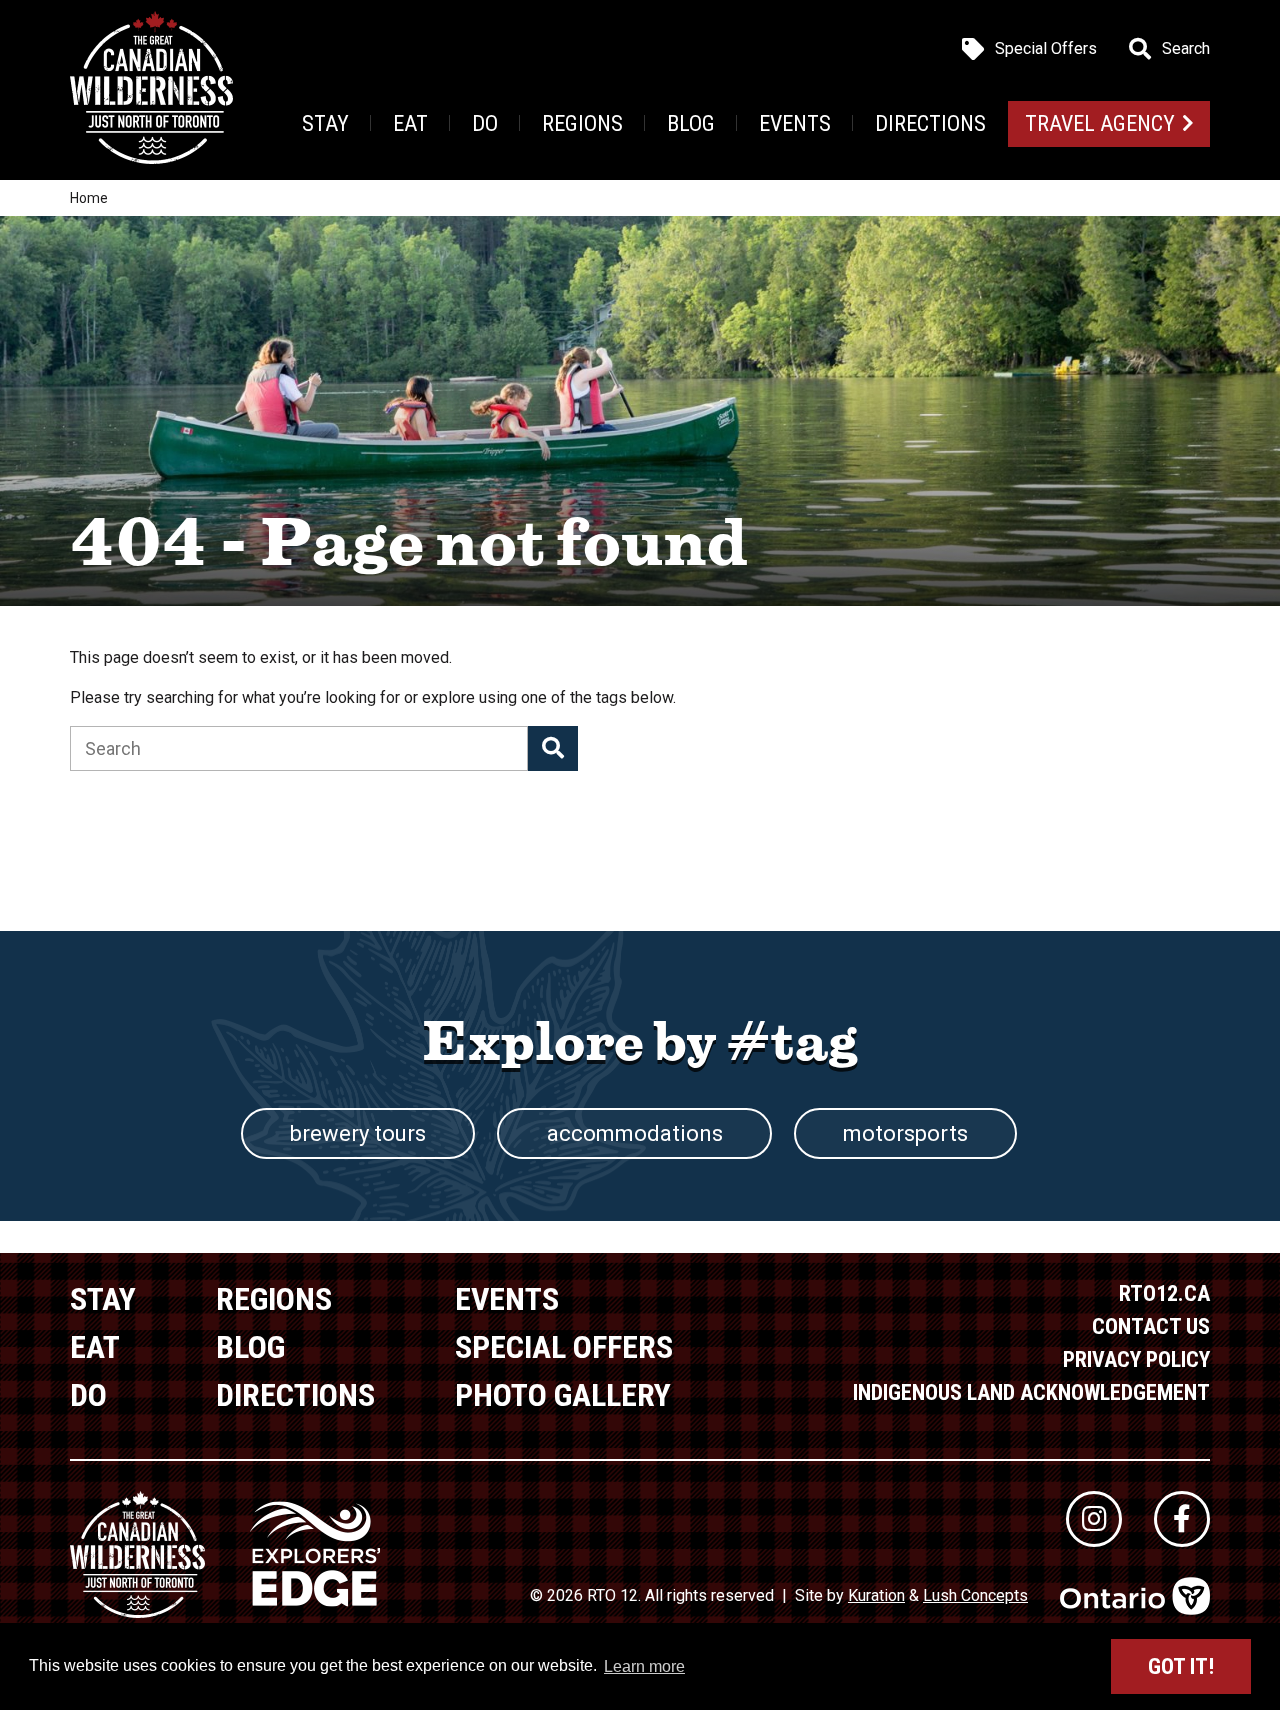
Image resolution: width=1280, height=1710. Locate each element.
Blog (691, 123)
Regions (582, 123)
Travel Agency (1100, 123)
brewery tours (358, 1133)
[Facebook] (1182, 1519)
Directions (930, 123)
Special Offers (1046, 49)
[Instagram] (1094, 1519)
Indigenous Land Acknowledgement (1031, 1392)
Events (795, 123)
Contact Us (1151, 1326)
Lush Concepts (975, 1595)
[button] (553, 748)
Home (89, 198)
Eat (410, 123)
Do (485, 123)
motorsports (905, 1133)
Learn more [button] (644, 1666)
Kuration (876, 1595)
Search (1186, 49)
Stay (325, 123)
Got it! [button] (1181, 1666)
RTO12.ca (1164, 1293)
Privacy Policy (1136, 1359)
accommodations (635, 1133)
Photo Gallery (563, 1395)
